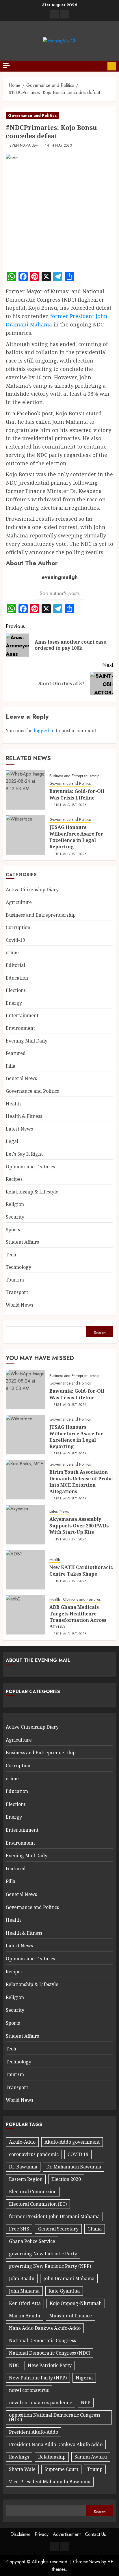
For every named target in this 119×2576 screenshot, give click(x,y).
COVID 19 (78, 2154)
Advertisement (67, 2534)
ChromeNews (87, 2562)
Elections (16, 990)
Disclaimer (20, 2534)
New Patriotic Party (50, 2365)
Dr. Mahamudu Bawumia (74, 2167)
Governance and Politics (32, 115)
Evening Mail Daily (27, 1041)
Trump (95, 2469)
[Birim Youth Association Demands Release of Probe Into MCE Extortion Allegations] (25, 1480)
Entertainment (22, 1015)
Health (13, 1104)
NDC (14, 2365)
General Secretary (58, 2229)
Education (17, 978)
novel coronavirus (29, 2390)
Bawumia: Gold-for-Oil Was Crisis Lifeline (77, 794)
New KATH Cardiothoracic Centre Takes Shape (81, 1570)
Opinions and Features (30, 1167)
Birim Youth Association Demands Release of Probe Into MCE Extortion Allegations (81, 1482)
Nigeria (84, 2378)
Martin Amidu (25, 2316)
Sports (13, 1230)
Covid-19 (15, 940)
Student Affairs (22, 1242)
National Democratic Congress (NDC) (50, 2353)
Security (15, 1217)
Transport (17, 1292)
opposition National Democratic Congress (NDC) (55, 2417)
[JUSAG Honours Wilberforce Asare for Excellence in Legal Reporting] (25, 835)
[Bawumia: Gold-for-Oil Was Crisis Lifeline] (25, 790)
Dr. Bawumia (23, 2167)
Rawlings (19, 2457)
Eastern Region (26, 2179)
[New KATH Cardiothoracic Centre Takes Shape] (25, 1570)
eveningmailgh (24, 146)
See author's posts (60, 593)
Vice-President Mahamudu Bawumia (50, 2482)
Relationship (52, 2457)
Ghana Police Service (32, 2241)
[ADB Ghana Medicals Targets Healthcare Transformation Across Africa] (25, 1615)
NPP (86, 2403)
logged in (44, 731)
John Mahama (24, 2291)
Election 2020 (66, 2179)
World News (19, 1305)
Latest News (19, 1129)
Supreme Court (61, 2469)
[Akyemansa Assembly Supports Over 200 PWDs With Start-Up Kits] (25, 1525)
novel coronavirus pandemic (40, 2403)
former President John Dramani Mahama (54, 2216)
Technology (18, 1267)
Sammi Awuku (91, 2457)
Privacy (42, 2534)
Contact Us (95, 2534)
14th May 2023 (58, 146)
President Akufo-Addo (34, 2432)
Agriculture (19, 902)
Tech (11, 1255)
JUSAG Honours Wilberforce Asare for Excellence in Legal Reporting (76, 837)
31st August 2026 (70, 805)
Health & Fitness (24, 1116)
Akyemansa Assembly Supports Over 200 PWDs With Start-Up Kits (79, 1526)
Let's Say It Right (24, 1154)
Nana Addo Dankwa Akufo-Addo (45, 2328)
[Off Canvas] (6, 66)
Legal (12, 1141)
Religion (15, 1204)
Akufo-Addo (22, 2142)
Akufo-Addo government (72, 2142)
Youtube (112, 66)
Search (100, 1333)
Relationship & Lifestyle (32, 1192)
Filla (11, 1066)
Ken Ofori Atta (25, 2303)
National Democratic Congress (42, 2340)
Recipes (14, 1179)
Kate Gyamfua (64, 2291)
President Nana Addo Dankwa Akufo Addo (56, 2444)
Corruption (18, 927)
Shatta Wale (22, 2469)
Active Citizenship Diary (32, 890)
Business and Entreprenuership (74, 776)
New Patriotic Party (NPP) (38, 2378)
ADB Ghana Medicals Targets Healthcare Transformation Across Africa (78, 1617)
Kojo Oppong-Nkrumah (76, 2303)
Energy (14, 1003)
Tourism (15, 1280)
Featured (16, 1053)
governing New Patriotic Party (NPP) (50, 2266)
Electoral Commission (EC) (38, 2204)
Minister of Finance (70, 2316)
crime (12, 952)
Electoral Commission (33, 2192)
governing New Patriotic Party (43, 2254)
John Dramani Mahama (69, 2278)
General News (21, 1078)
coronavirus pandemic (34, 2154)
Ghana (95, 2229)
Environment (20, 1028)
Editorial (15, 965)
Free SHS (19, 2229)
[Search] (101, 66)
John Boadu (22, 2278)
